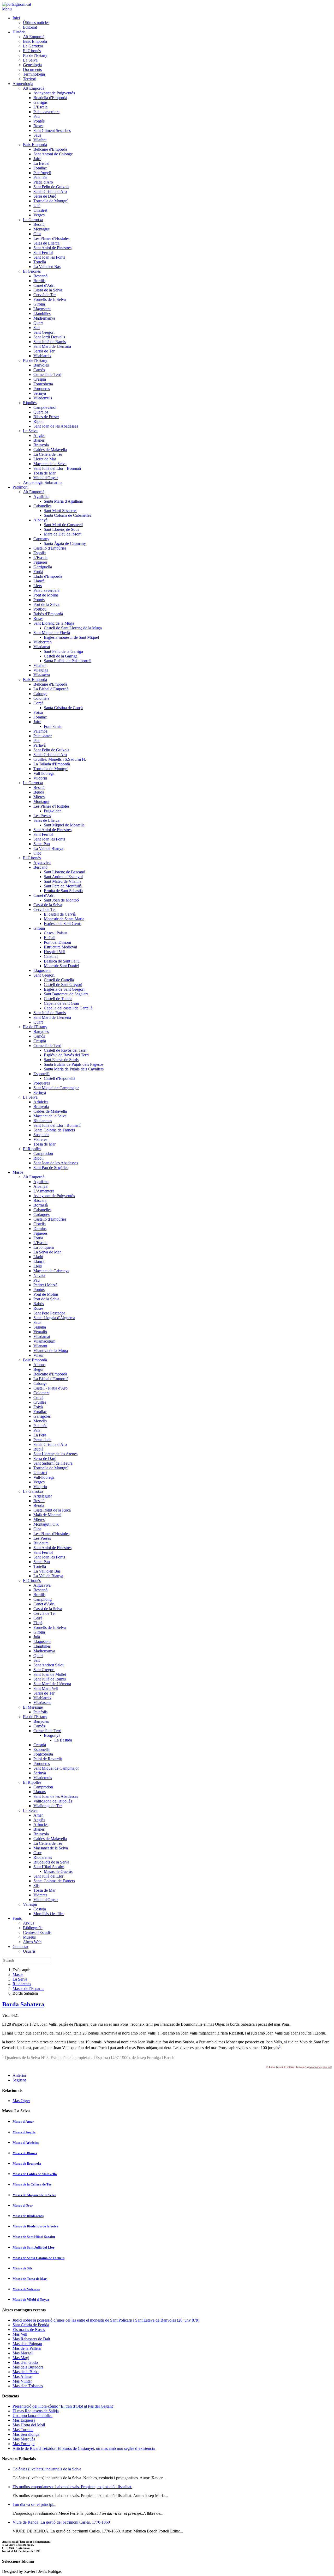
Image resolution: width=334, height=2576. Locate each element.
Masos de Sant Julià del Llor (34, 2247)
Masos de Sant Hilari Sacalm (34, 2237)
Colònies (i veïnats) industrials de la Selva (47, 2469)
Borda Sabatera (23, 2004)
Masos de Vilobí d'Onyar (31, 2300)
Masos (18, 1974)
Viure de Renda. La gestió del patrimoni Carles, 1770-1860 (61, 2522)
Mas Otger (21, 2101)
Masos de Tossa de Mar (30, 2279)
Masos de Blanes (25, 2153)
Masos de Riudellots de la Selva (35, 2226)
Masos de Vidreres (26, 2289)
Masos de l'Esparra (28, 1989)
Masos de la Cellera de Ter (32, 2184)
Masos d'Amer (23, 2121)
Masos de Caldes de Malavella (35, 2174)
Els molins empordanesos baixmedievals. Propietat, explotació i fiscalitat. (72, 2487)
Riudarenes (22, 1984)
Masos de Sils (22, 2268)
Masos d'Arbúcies (26, 2143)
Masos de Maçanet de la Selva (34, 2195)
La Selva (20, 1979)
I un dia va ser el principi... (34, 2504)
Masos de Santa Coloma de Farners (38, 2258)
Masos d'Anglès (24, 2132)
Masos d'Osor (23, 2205)
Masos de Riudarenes (28, 2216)
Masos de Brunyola (27, 2163)
